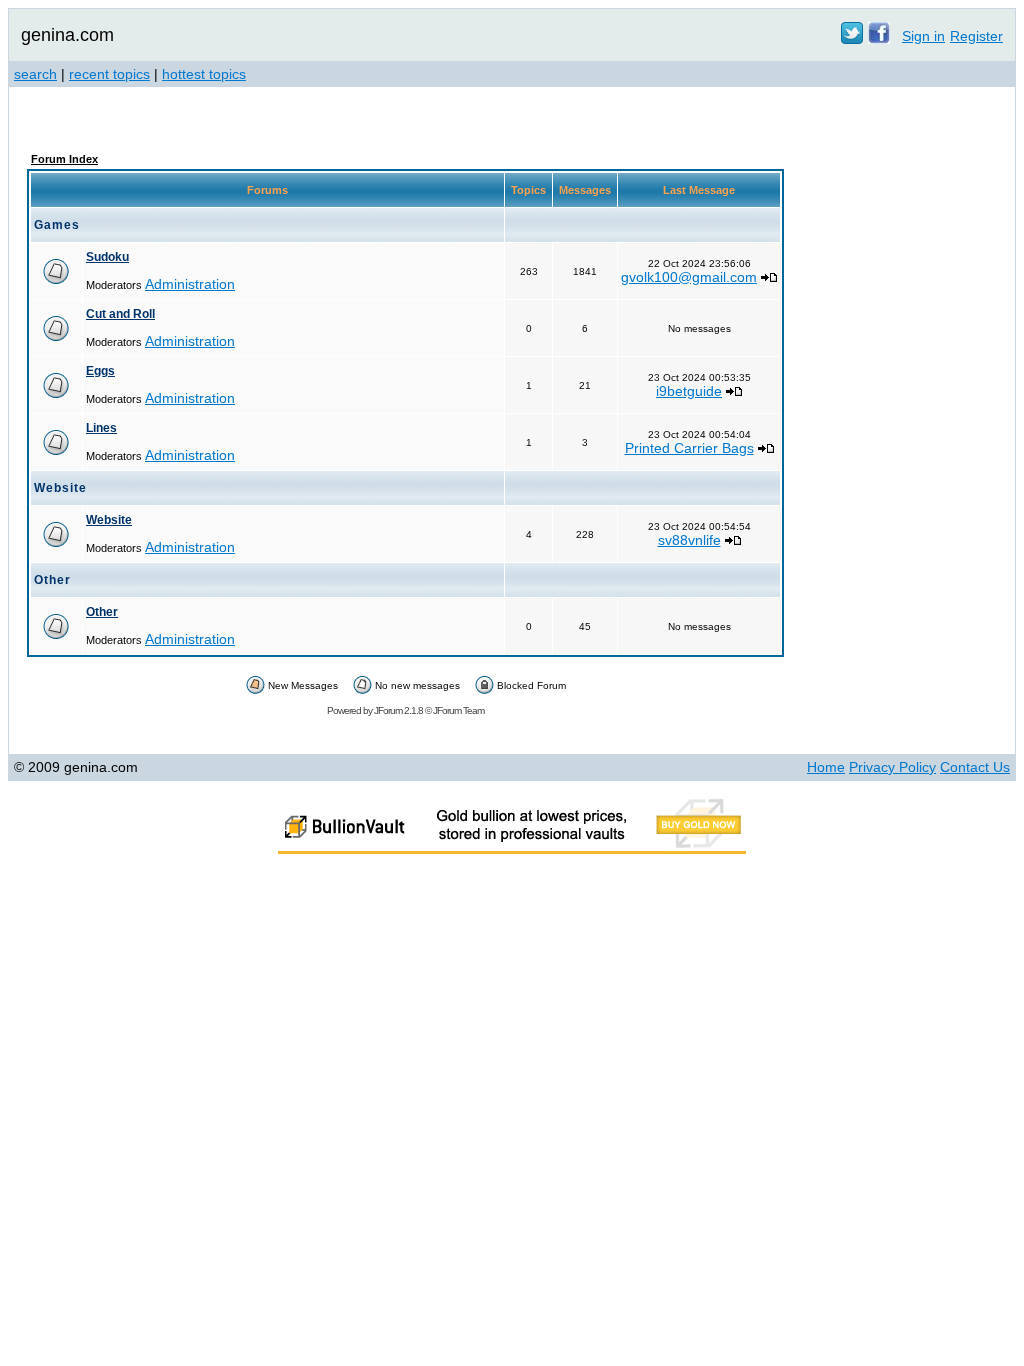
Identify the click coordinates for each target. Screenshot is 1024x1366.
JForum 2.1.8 (398, 710)
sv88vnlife (689, 540)
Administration (190, 284)
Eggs (100, 371)
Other (102, 612)
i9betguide (689, 391)
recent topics (109, 74)
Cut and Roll (120, 314)
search (35, 74)
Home (826, 767)
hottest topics (204, 74)
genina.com (67, 35)
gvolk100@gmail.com (689, 277)
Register (976, 36)
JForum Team (458, 710)
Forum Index (64, 159)
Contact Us (975, 767)
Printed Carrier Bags (689, 448)
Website (109, 520)
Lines (101, 428)
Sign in (923, 36)
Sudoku (107, 257)
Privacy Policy (892, 767)
